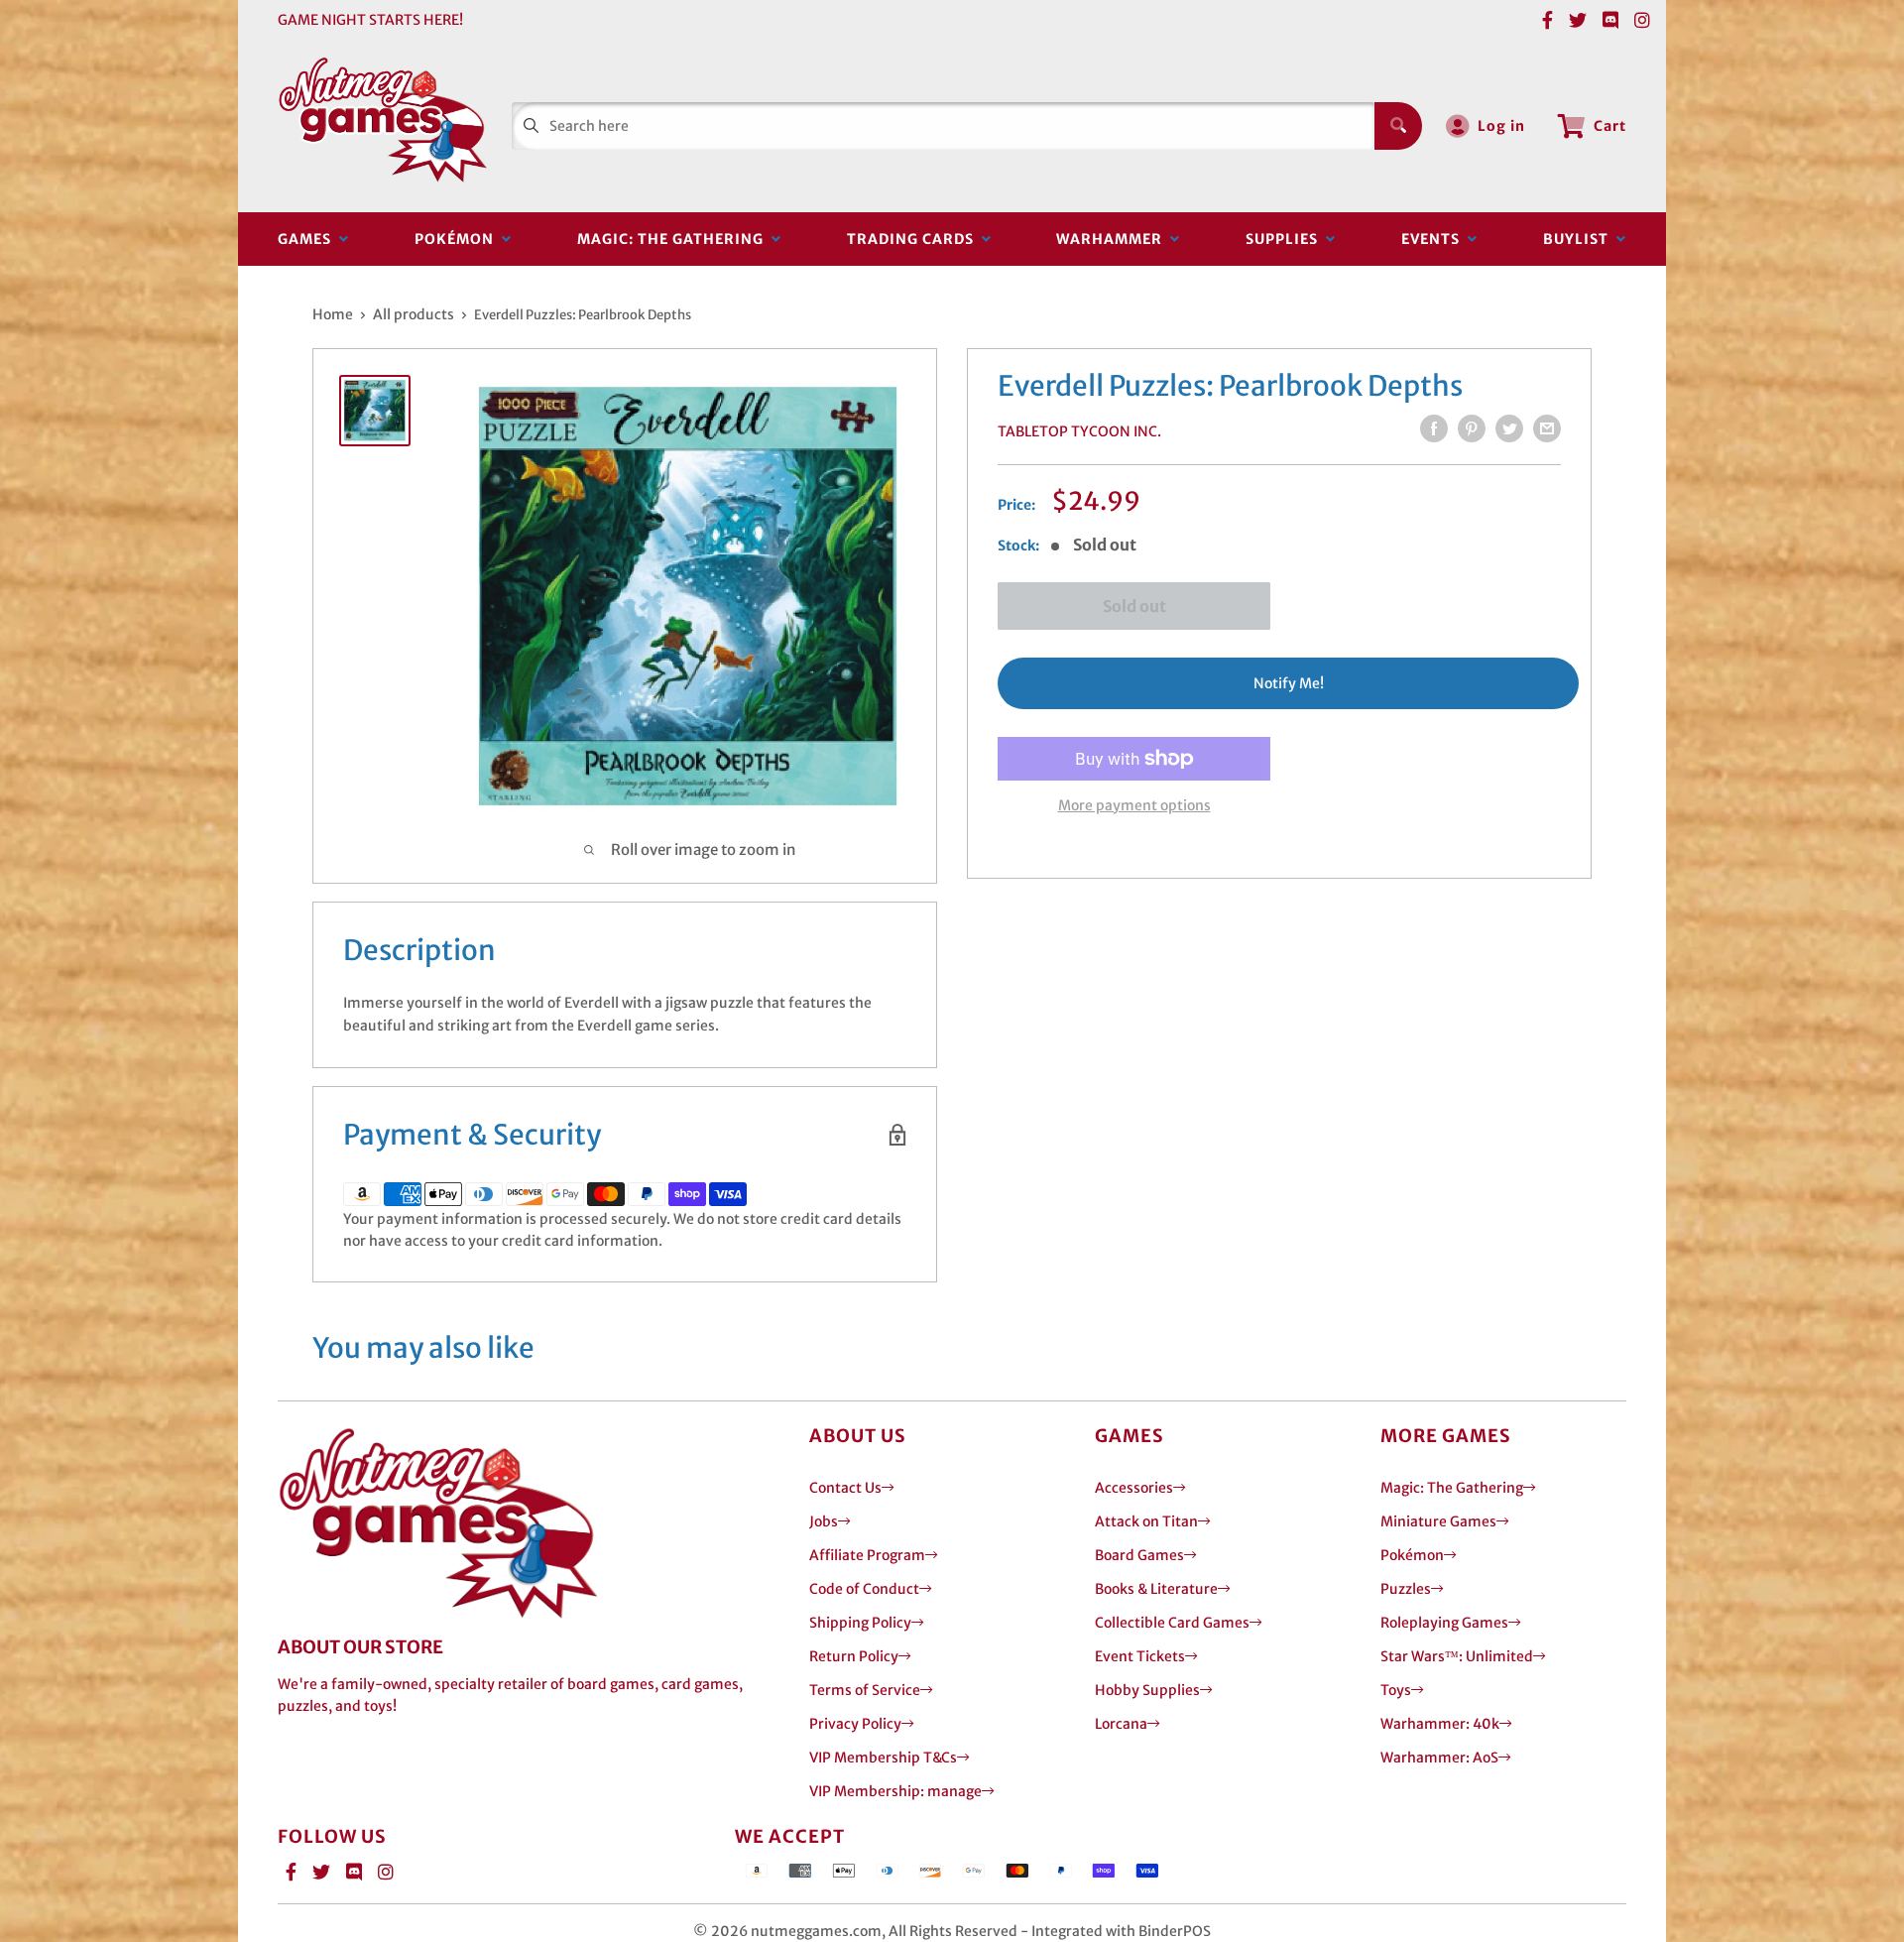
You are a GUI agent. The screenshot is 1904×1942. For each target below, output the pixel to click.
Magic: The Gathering (674, 239)
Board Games (1139, 1555)
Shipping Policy (860, 1623)
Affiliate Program (867, 1555)
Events (1434, 239)
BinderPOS (1175, 1931)
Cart (1610, 126)
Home (333, 314)
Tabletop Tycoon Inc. (1079, 431)
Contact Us (845, 1488)
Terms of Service (865, 1690)
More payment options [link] (1134, 805)
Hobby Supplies (1147, 1690)
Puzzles (1406, 1589)
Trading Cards (914, 239)
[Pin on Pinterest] (1472, 428)
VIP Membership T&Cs (883, 1758)
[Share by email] (1547, 428)
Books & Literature (1156, 1589)
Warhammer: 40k (1440, 1724)
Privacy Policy (855, 1724)
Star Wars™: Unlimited (1457, 1656)
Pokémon (458, 239)
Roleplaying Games (1444, 1623)
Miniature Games (1438, 1521)
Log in (1501, 126)
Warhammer (1113, 239)
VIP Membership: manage (895, 1791)
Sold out (1134, 606)
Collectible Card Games (1172, 1623)
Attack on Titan (1146, 1521)
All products (414, 314)
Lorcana (1121, 1724)
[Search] (1398, 126)
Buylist (1580, 239)
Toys (1396, 1690)
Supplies (1286, 239)
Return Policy (854, 1656)
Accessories (1134, 1488)
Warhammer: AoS (1439, 1758)
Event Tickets (1140, 1656)
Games (308, 239)
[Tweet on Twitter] (1509, 428)
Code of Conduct (864, 1589)
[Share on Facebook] (1434, 428)
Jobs (824, 1521)
